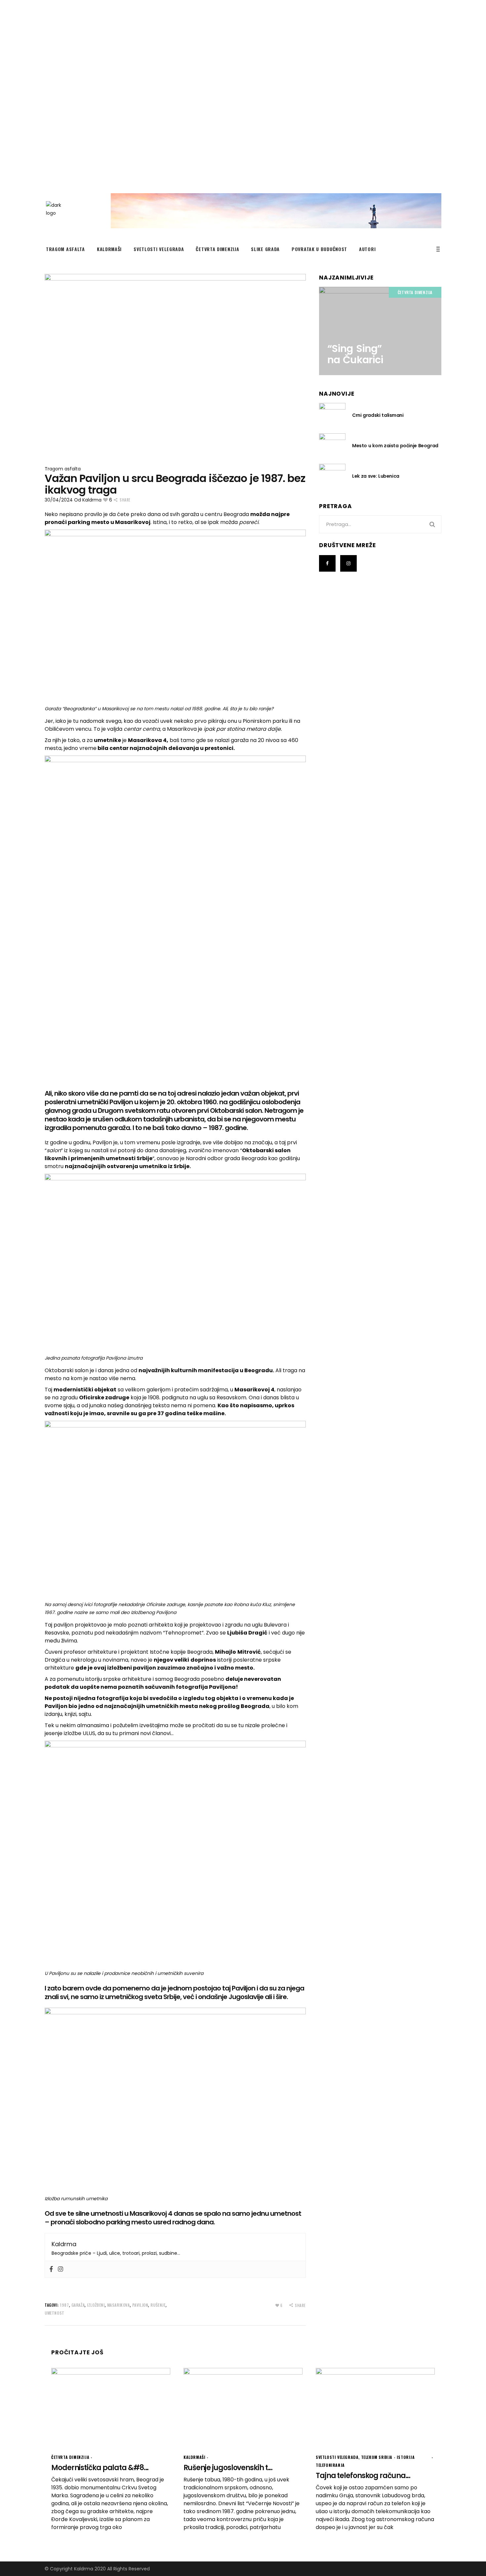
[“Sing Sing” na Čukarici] (380, 331)
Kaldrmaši (194, 2457)
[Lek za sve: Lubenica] (332, 476)
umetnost (55, 2313)
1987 (64, 2305)
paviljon (140, 2305)
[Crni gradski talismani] (332, 415)
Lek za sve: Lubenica (376, 476)
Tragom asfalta (63, 469)
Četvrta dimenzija (415, 292)
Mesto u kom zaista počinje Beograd (395, 446)
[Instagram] (61, 2269)
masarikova (119, 2305)
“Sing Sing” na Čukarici (355, 354)
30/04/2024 (59, 500)
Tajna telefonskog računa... (363, 2476)
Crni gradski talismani (378, 415)
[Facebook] (51, 2269)
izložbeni (96, 2305)
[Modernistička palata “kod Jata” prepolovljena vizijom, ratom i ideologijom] (111, 2407)
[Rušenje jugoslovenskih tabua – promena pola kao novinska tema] (243, 2407)
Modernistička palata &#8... (100, 2468)
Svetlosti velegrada (337, 2457)
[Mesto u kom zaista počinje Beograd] (332, 445)
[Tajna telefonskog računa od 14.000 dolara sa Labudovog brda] (375, 2407)
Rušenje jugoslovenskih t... (228, 2468)
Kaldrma (92, 500)
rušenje (158, 2305)
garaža (78, 2305)
